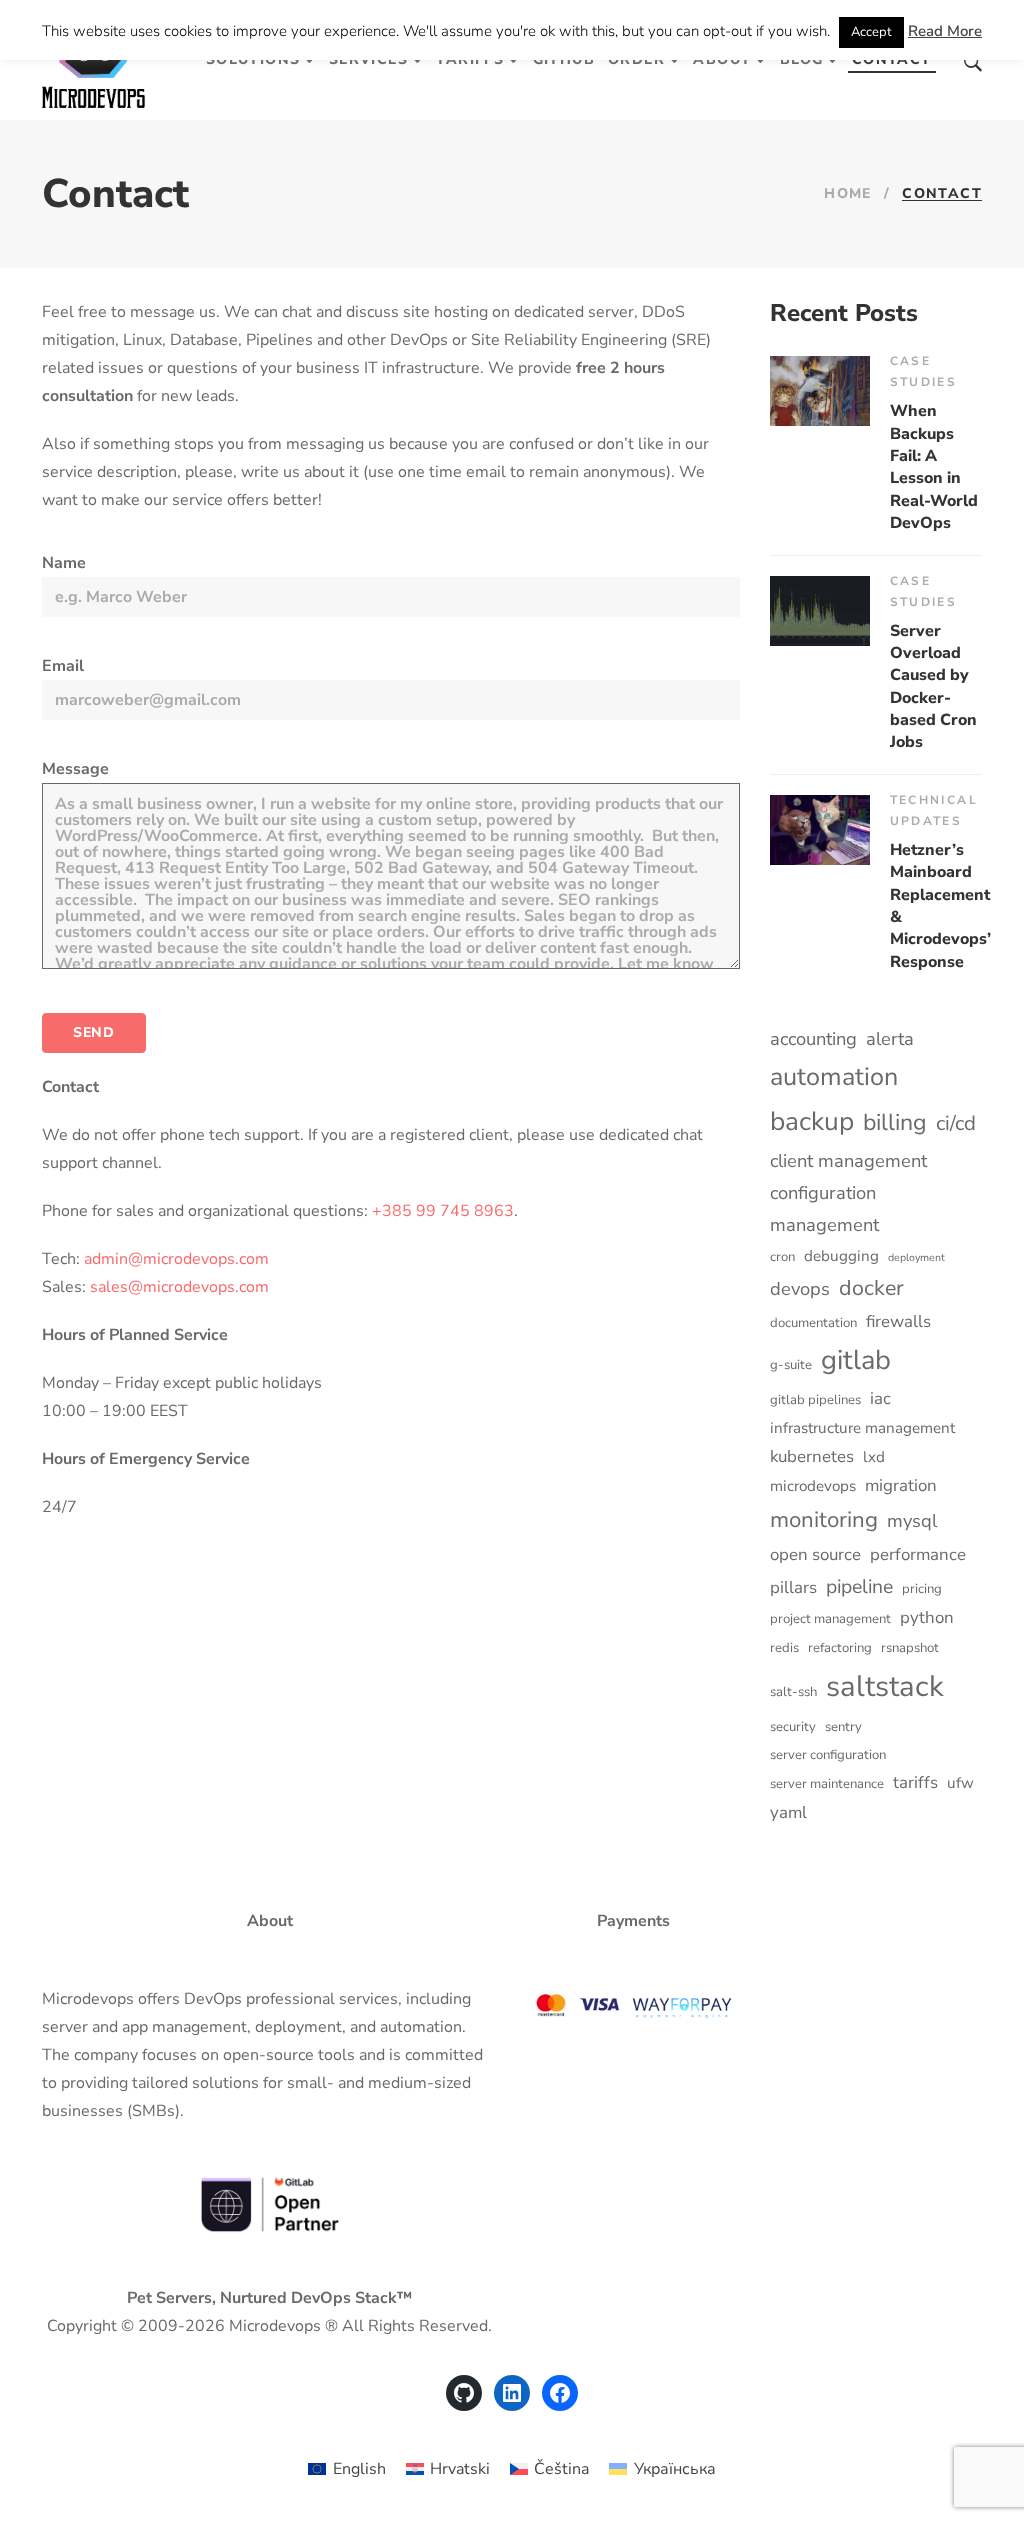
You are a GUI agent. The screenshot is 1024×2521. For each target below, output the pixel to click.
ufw (960, 1783)
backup (812, 1121)
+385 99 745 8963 (443, 1211)
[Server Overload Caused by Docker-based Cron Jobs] (820, 611)
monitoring (824, 1519)
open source (815, 1554)
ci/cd (956, 1123)
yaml (788, 1812)
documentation (813, 1323)
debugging (841, 1256)
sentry (843, 1727)
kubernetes (812, 1456)
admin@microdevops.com (176, 1259)
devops (800, 1288)
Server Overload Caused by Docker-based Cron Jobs (933, 687)
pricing (922, 1589)
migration (901, 1485)
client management (848, 1160)
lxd (874, 1457)
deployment (916, 1257)
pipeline (859, 1586)
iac (880, 1398)
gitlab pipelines (815, 1400)
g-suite (791, 1365)
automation (834, 1077)
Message (75, 769)
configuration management (824, 1208)
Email (63, 666)
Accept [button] (871, 32)
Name (64, 563)
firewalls (898, 1321)
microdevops (813, 1486)
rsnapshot (910, 1648)
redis (784, 1648)
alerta (890, 1038)
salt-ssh (793, 1692)
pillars (793, 1587)
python (927, 1617)
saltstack (885, 1686)
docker (871, 1288)
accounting (813, 1038)
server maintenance (827, 1784)
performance (918, 1554)
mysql (912, 1520)
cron (782, 1257)
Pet (139, 2298)
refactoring (840, 1648)
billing (895, 1122)
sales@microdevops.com (179, 1287)
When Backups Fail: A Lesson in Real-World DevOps (934, 467)
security (793, 1727)
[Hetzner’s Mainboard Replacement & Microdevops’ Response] (820, 830)
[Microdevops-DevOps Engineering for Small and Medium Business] (94, 60)
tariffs (915, 1782)
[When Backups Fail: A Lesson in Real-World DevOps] (820, 391)
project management (830, 1619)
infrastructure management (862, 1428)
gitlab (856, 1360)
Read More (945, 31)
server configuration (828, 1755)
